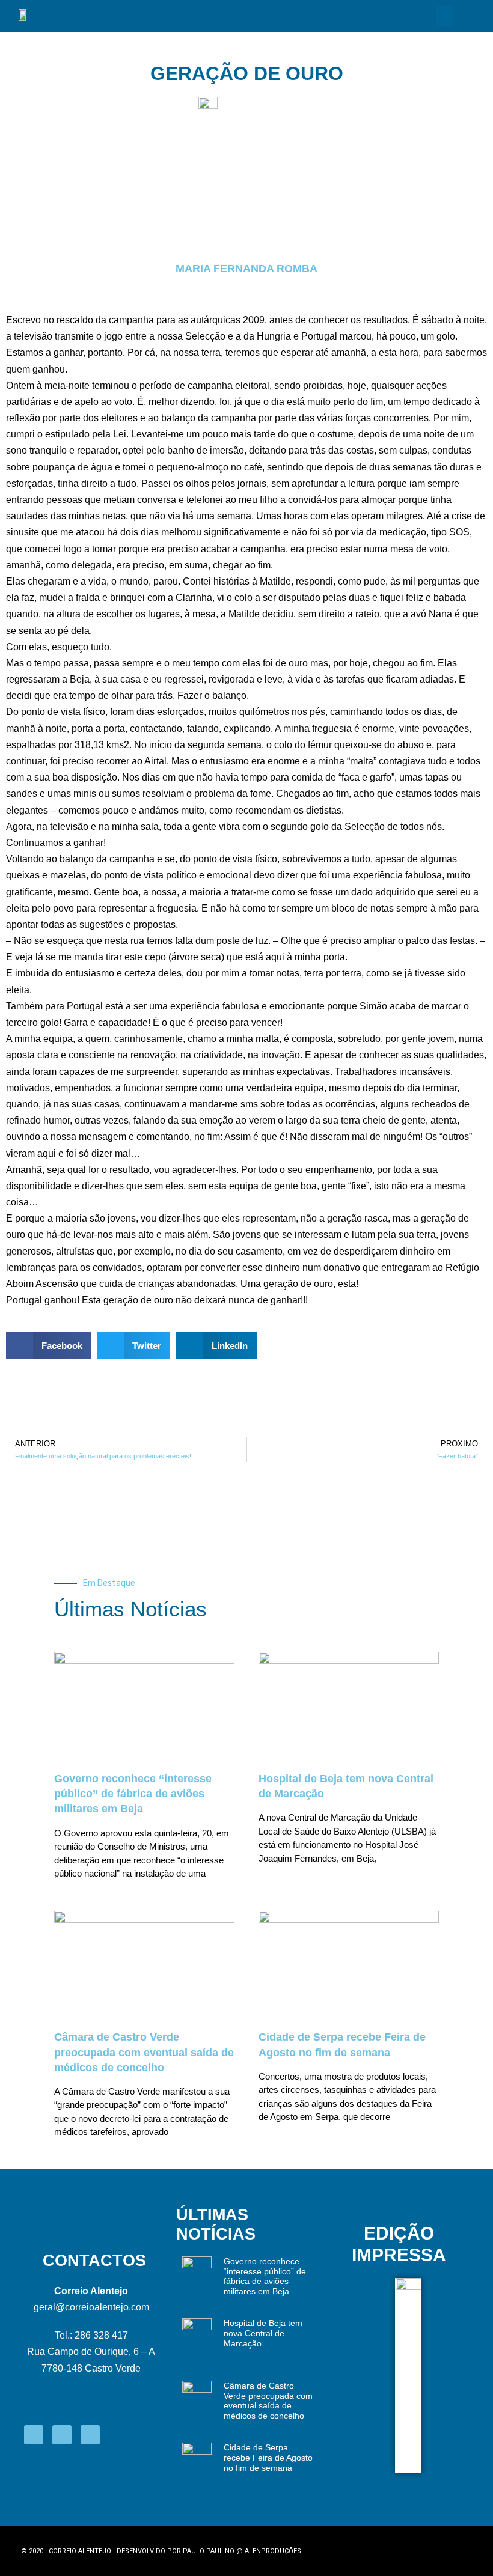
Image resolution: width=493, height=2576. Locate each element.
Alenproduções (273, 2551)
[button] (445, 16)
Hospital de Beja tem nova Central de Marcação (263, 2333)
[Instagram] (62, 2435)
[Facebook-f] (34, 2435)
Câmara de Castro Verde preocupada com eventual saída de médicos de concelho (144, 2052)
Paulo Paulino (209, 2551)
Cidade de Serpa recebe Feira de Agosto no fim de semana (268, 2458)
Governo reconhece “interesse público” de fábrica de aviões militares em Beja (133, 1794)
